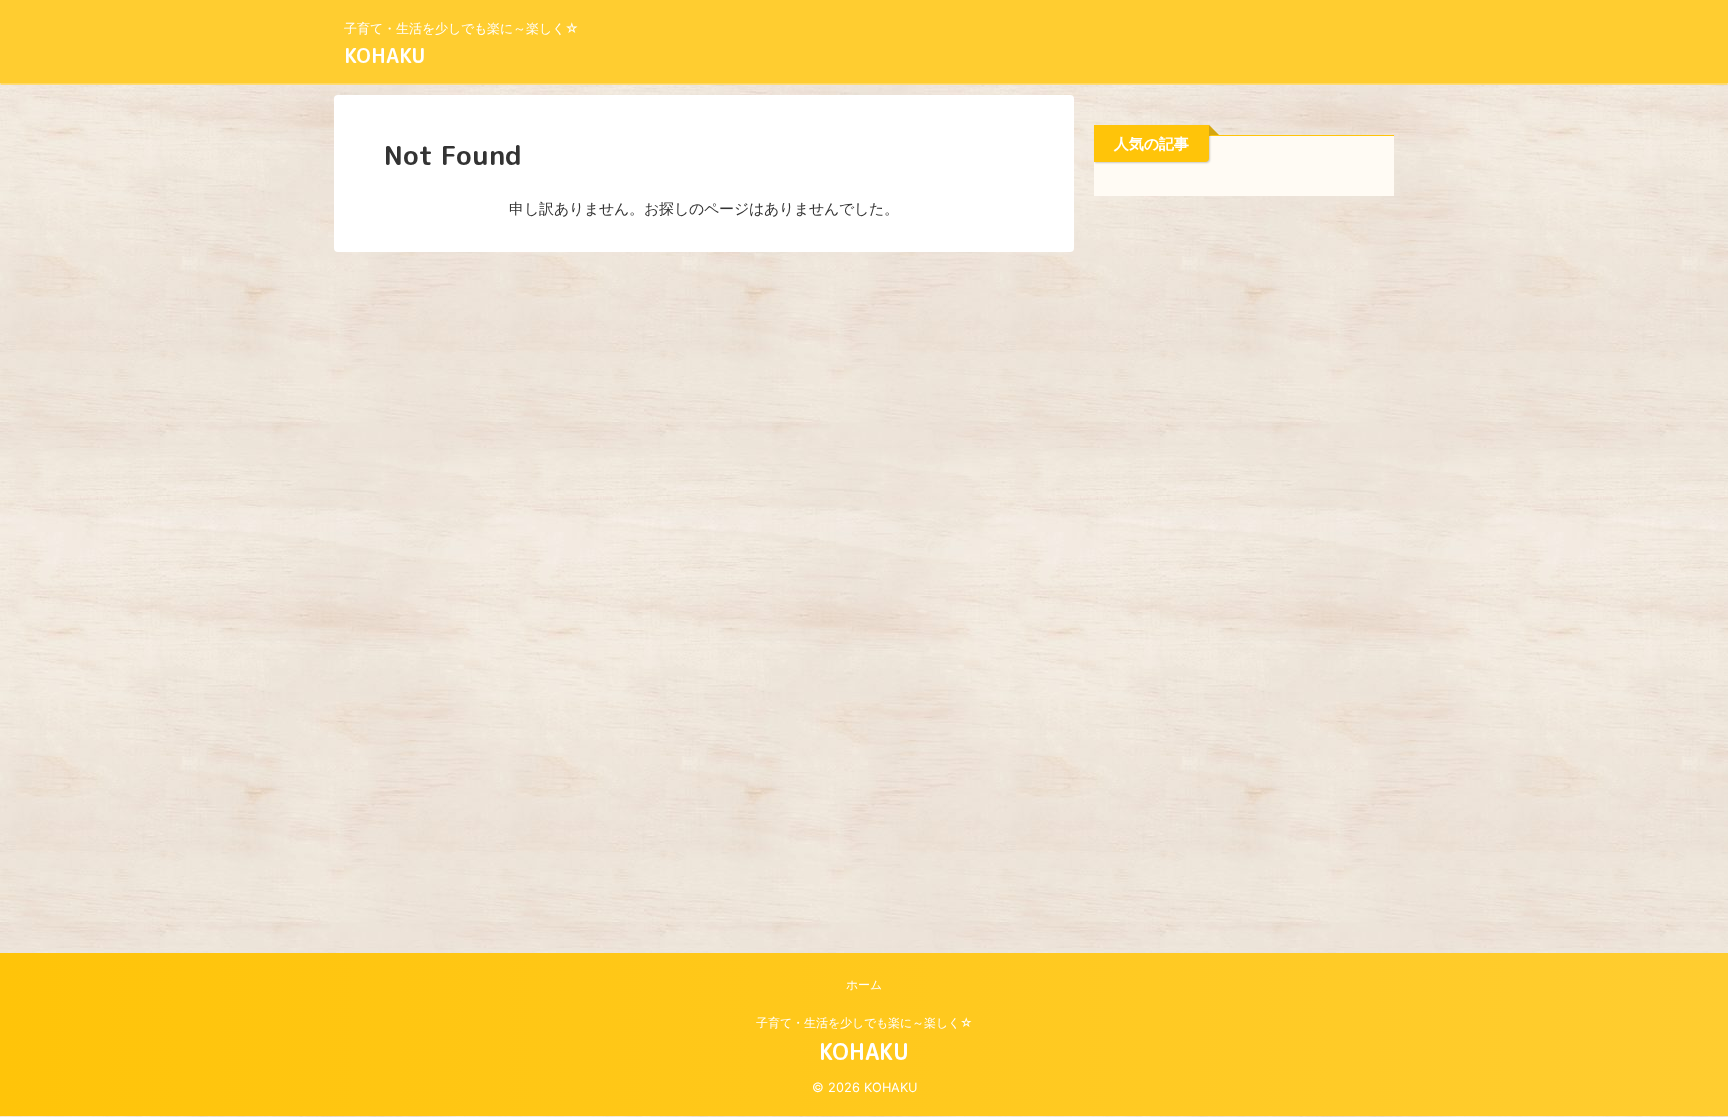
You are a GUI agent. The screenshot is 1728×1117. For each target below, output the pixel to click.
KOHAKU (384, 55)
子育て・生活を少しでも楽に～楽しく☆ (864, 1022)
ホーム (864, 984)
